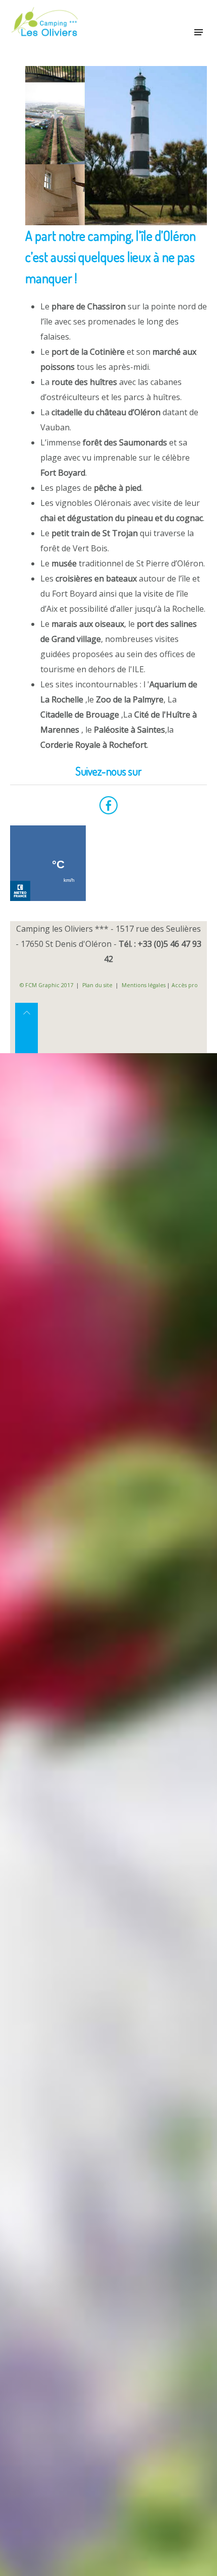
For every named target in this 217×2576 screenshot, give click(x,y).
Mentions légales (144, 985)
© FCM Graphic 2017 (46, 985)
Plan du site (97, 985)
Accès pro (185, 985)
